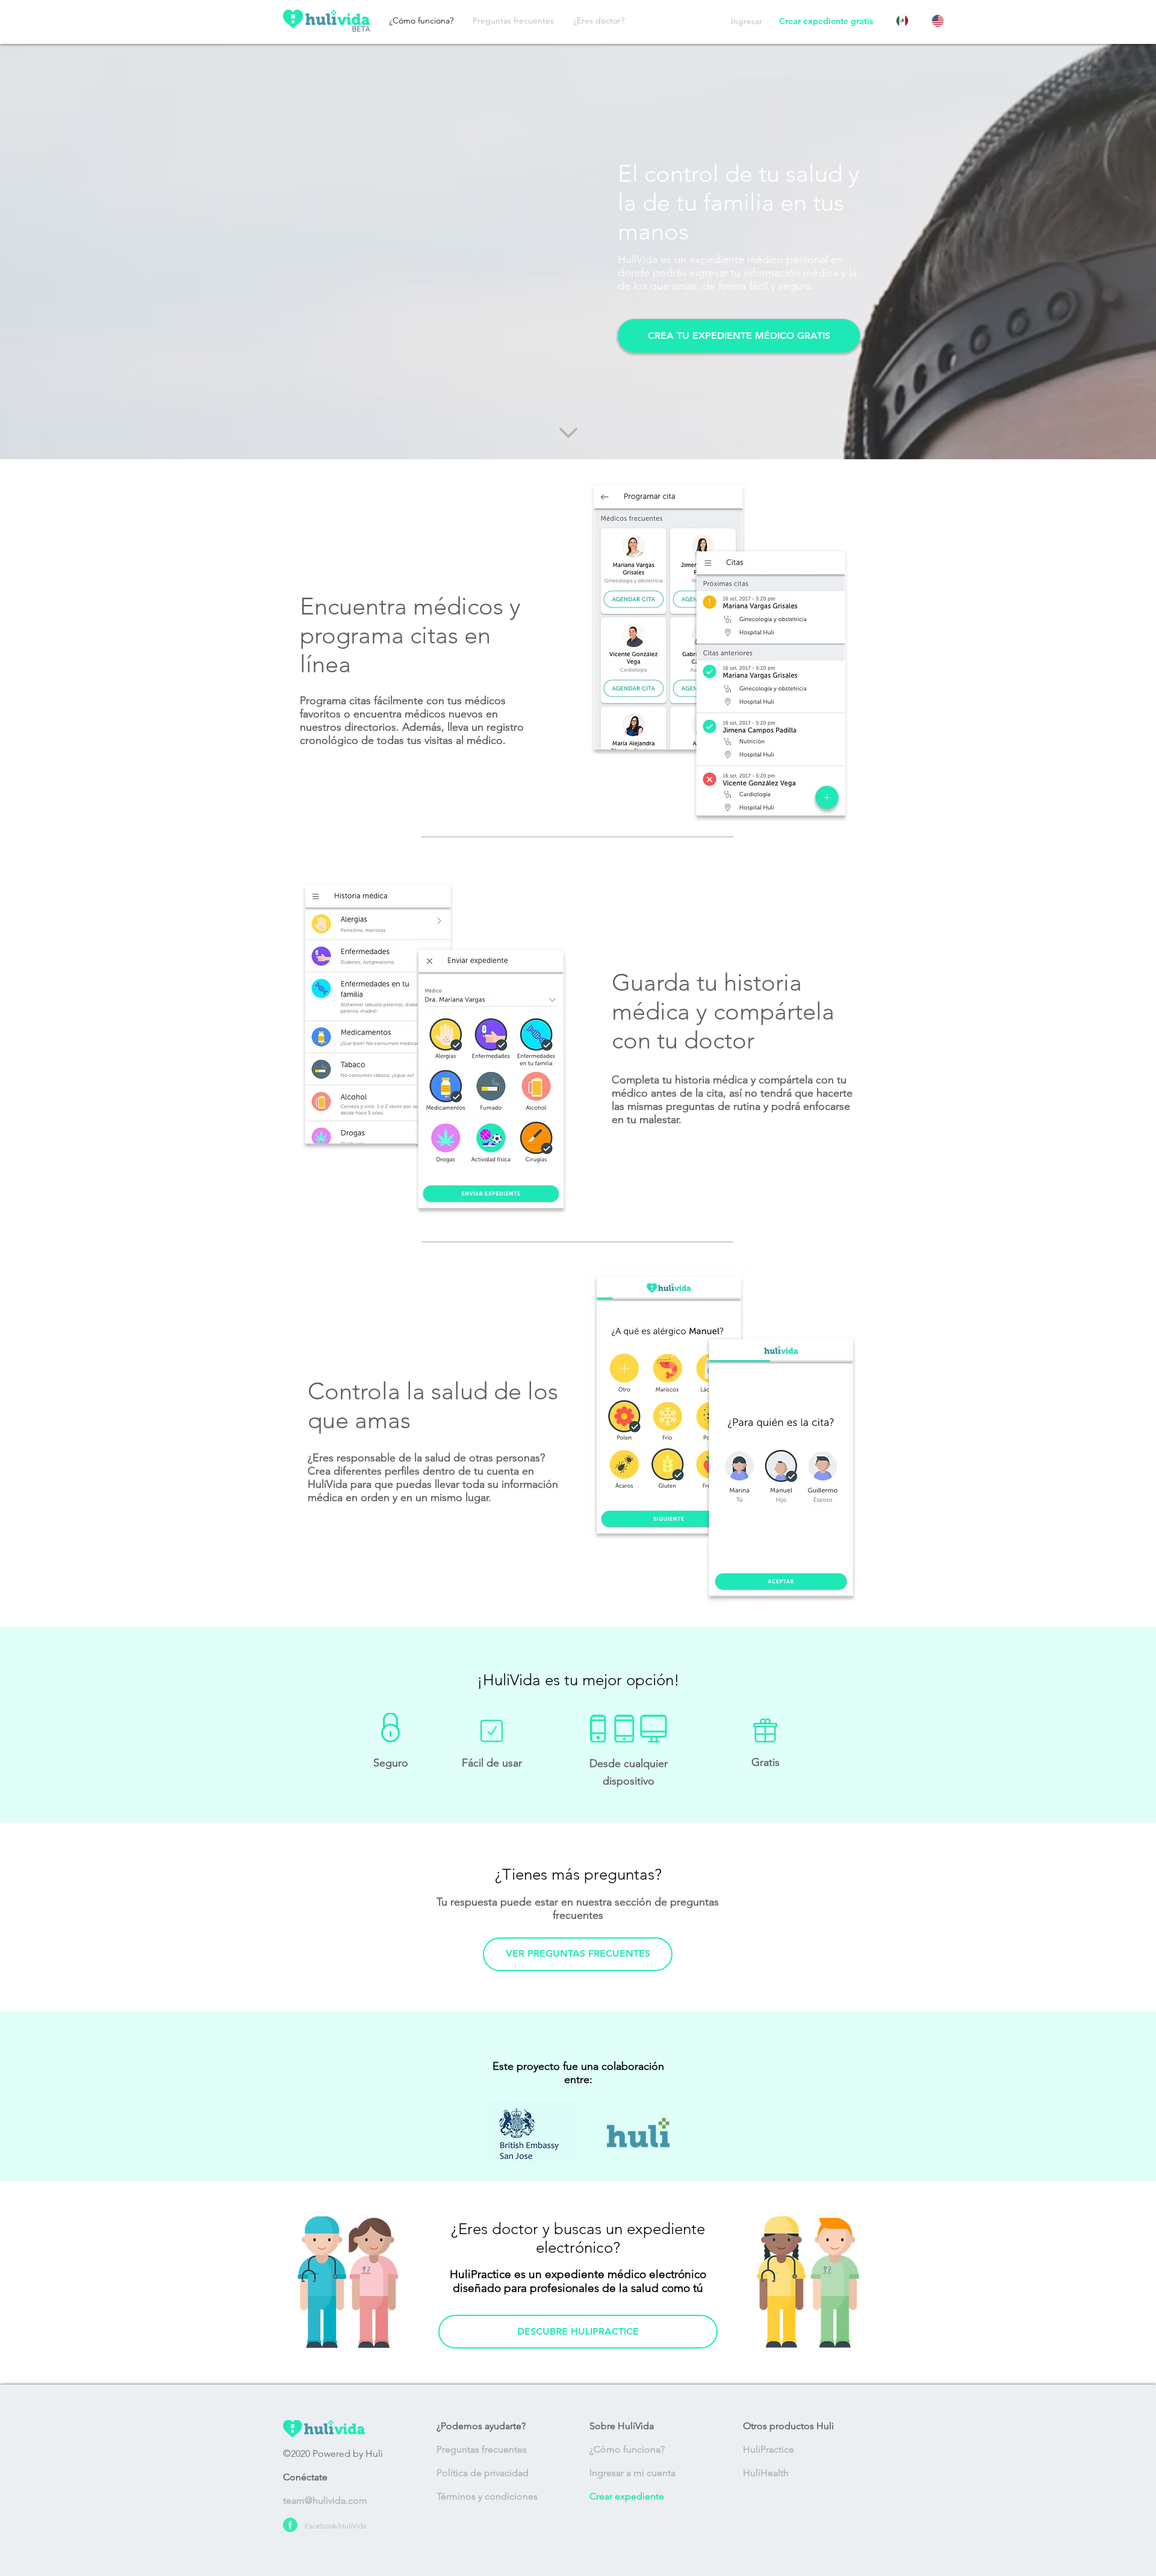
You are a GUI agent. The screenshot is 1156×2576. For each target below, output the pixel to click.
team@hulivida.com (325, 2500)
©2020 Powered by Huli (333, 2454)
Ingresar (747, 21)
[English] (937, 21)
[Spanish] (902, 21)
